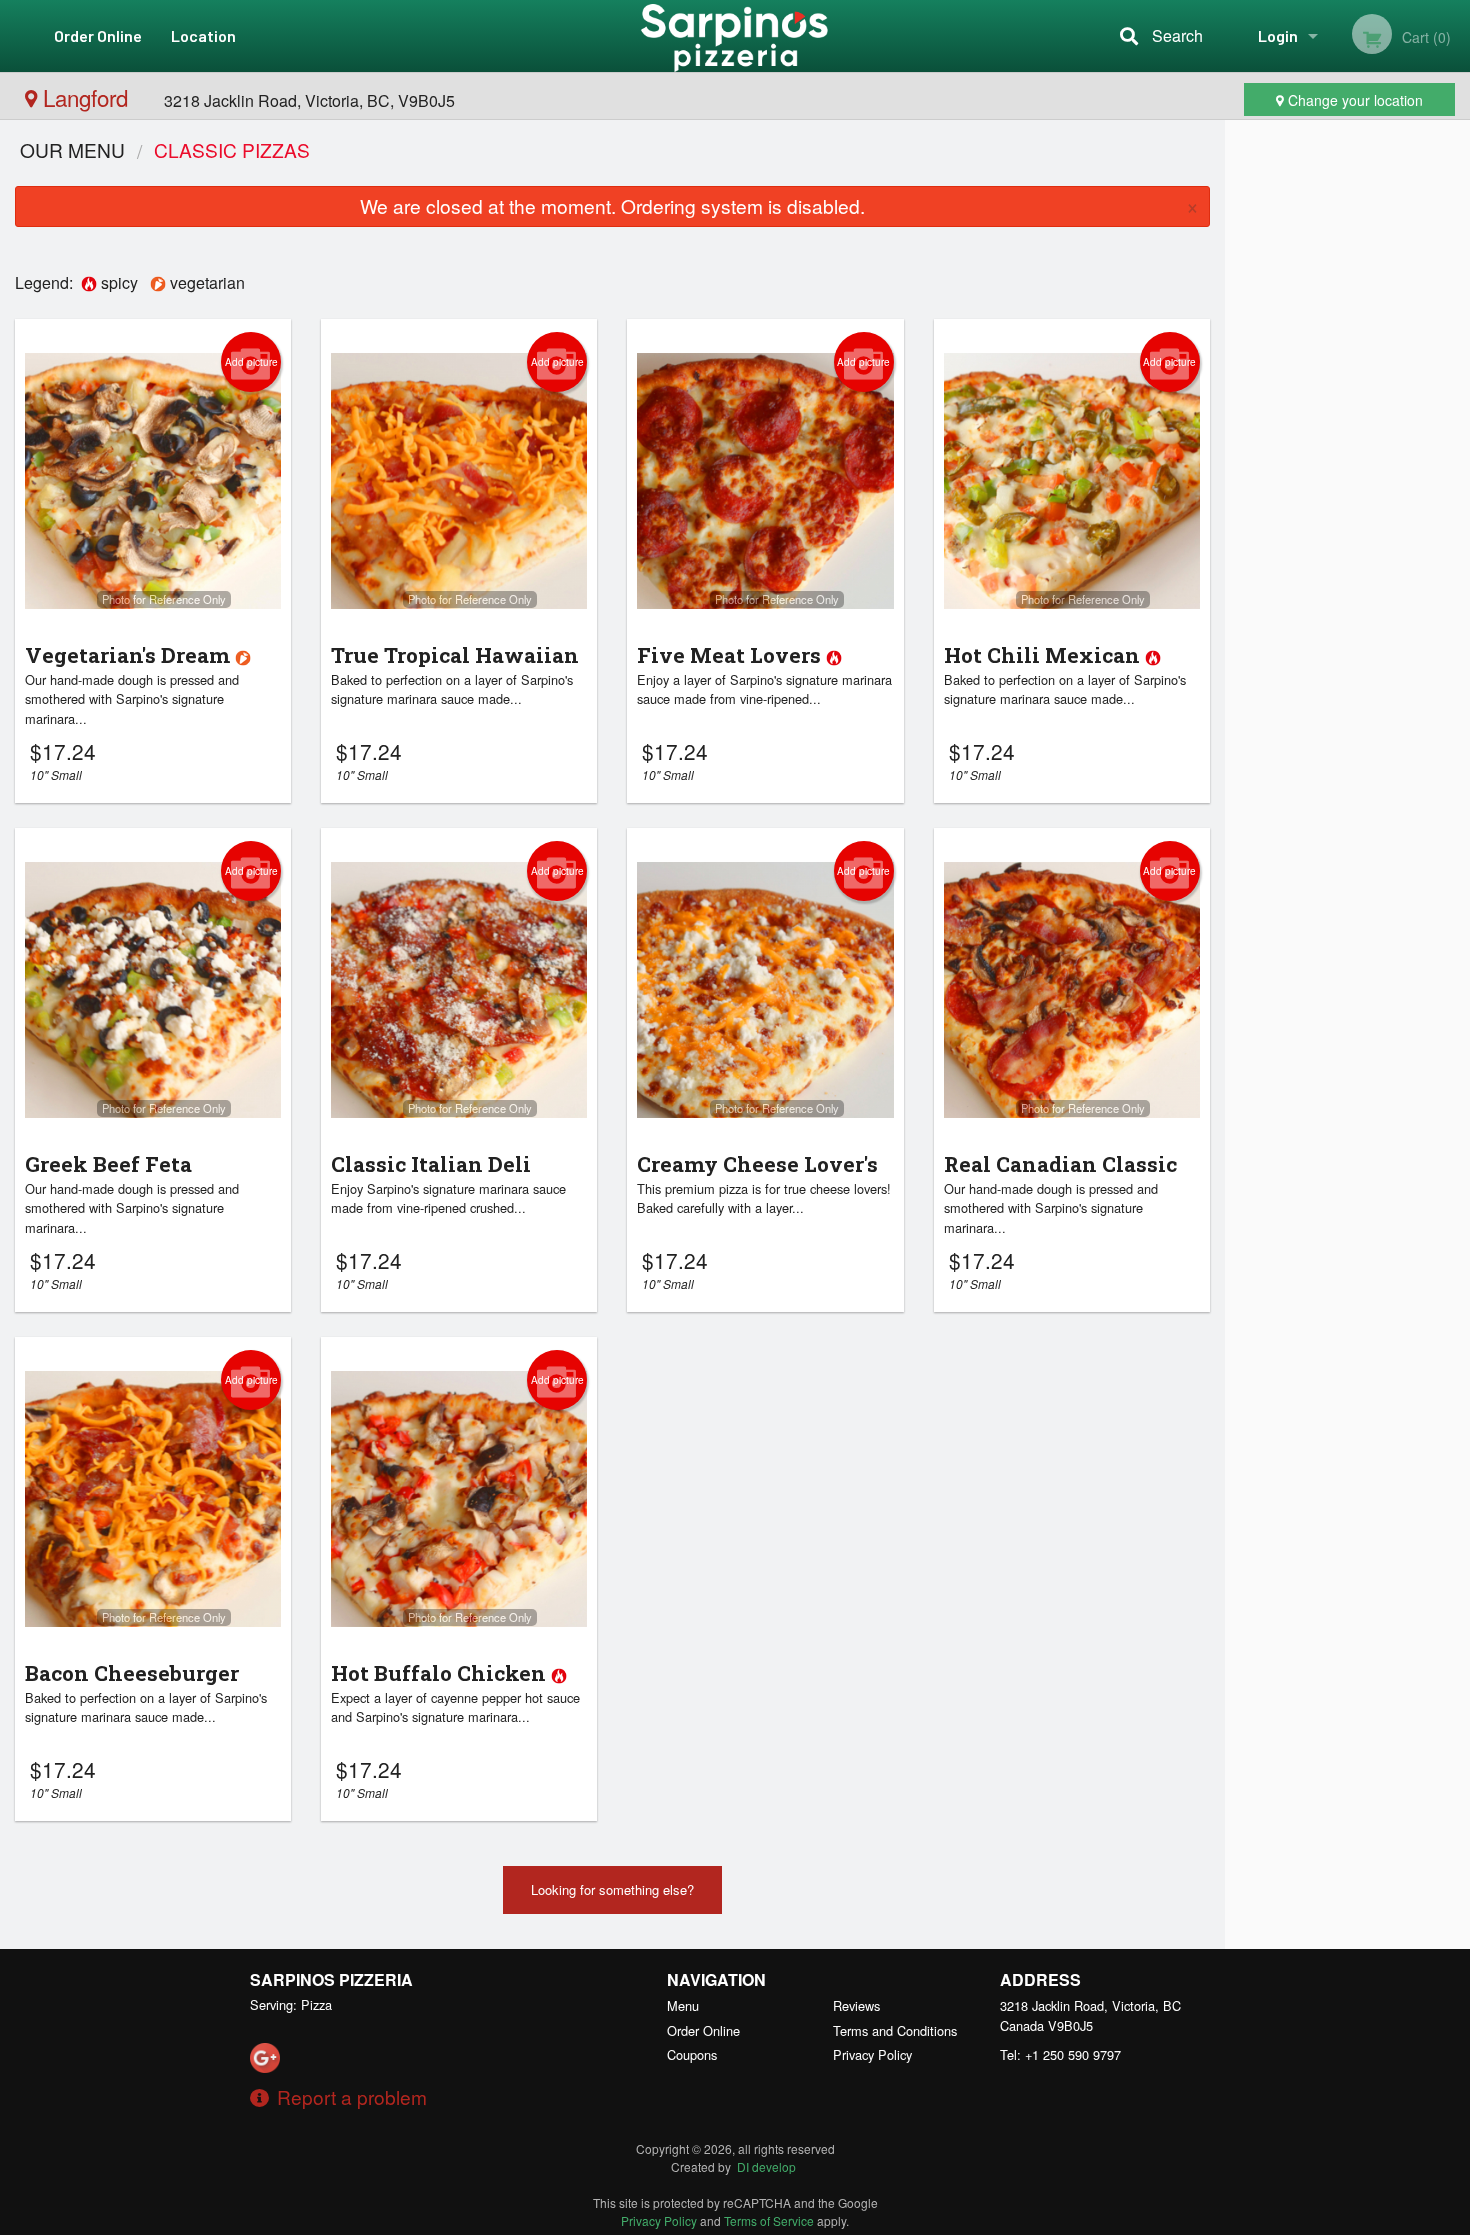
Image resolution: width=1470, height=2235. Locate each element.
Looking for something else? (612, 1889)
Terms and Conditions (895, 2030)
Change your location (1353, 100)
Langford (85, 97)
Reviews (856, 2005)
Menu (683, 2005)
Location (203, 35)
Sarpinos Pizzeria (331, 1979)
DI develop (766, 2166)
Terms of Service (769, 2220)
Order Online (98, 35)
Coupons (692, 2054)
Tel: (1060, 2054)
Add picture (251, 362)
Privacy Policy (872, 2054)
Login (1278, 35)
